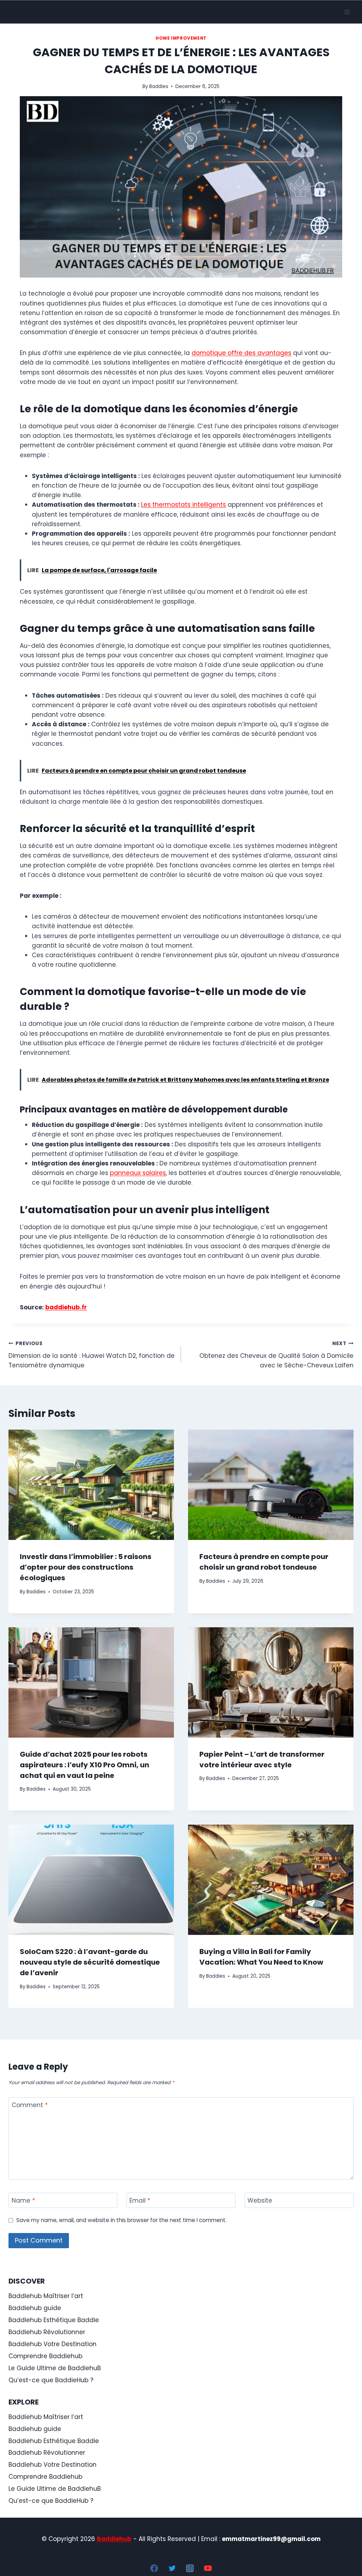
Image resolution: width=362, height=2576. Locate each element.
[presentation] (91, 1485)
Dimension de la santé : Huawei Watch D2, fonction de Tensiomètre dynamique (92, 1355)
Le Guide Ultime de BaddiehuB (55, 2368)
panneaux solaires (138, 1173)
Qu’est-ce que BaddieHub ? (51, 2380)
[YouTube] (208, 2568)
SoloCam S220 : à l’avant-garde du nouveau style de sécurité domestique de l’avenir (90, 1962)
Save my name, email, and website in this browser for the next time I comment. (121, 2220)
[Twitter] (172, 2568)
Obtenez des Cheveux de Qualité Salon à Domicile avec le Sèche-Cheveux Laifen (276, 1355)
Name (23, 2201)
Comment (30, 2105)
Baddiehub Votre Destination (52, 2344)
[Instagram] (190, 2568)
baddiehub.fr (66, 1307)
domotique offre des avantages (241, 353)
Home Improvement (181, 38)
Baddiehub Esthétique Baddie (54, 2320)
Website (260, 2201)
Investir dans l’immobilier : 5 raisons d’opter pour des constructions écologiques (86, 1567)
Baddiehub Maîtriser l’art (46, 2296)
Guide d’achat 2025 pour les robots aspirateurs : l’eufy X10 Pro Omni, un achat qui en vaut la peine (84, 1765)
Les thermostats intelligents (183, 505)
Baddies (159, 86)
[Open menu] (347, 12)
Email (140, 2201)
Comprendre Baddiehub (45, 2356)
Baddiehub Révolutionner (47, 2332)
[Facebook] (154, 2568)
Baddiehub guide (35, 2308)
